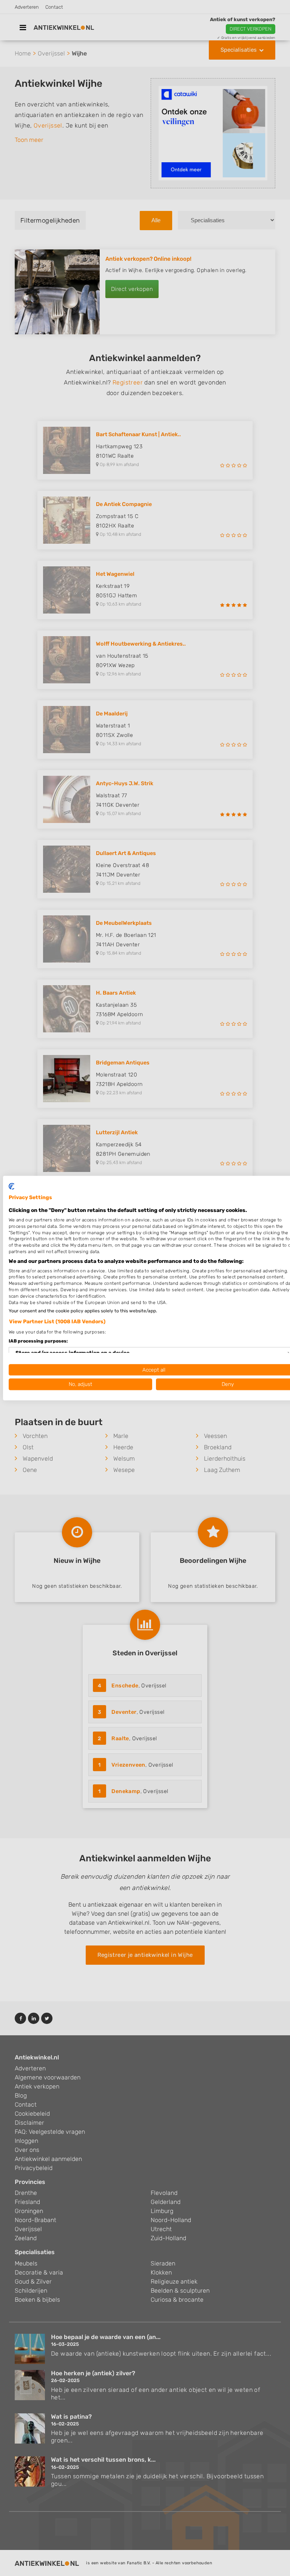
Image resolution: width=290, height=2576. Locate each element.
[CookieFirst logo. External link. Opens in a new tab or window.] (12, 1186)
